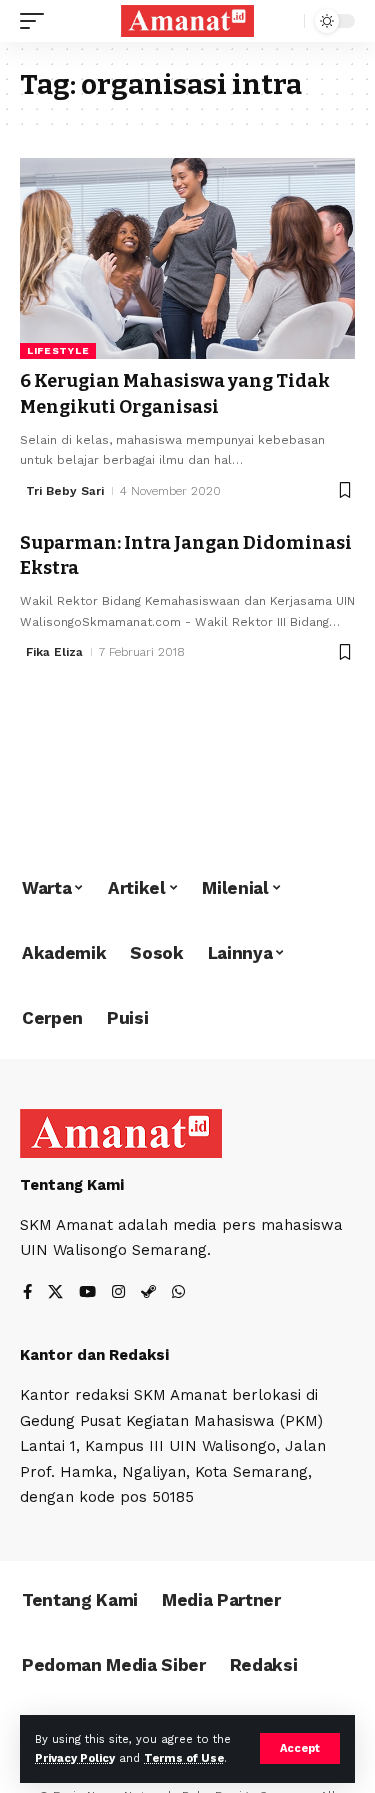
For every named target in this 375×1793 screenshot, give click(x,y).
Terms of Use (184, 1758)
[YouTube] (87, 1293)
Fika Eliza (54, 652)
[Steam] (148, 1293)
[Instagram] (118, 1293)
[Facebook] (27, 1293)
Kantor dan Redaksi (94, 1355)
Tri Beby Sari (65, 491)
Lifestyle (58, 350)
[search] (284, 21)
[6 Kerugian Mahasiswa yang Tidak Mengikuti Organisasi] (187, 258)
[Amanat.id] (188, 21)
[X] (55, 1293)
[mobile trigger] (37, 21)
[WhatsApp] (178, 1293)
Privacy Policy (75, 1758)
